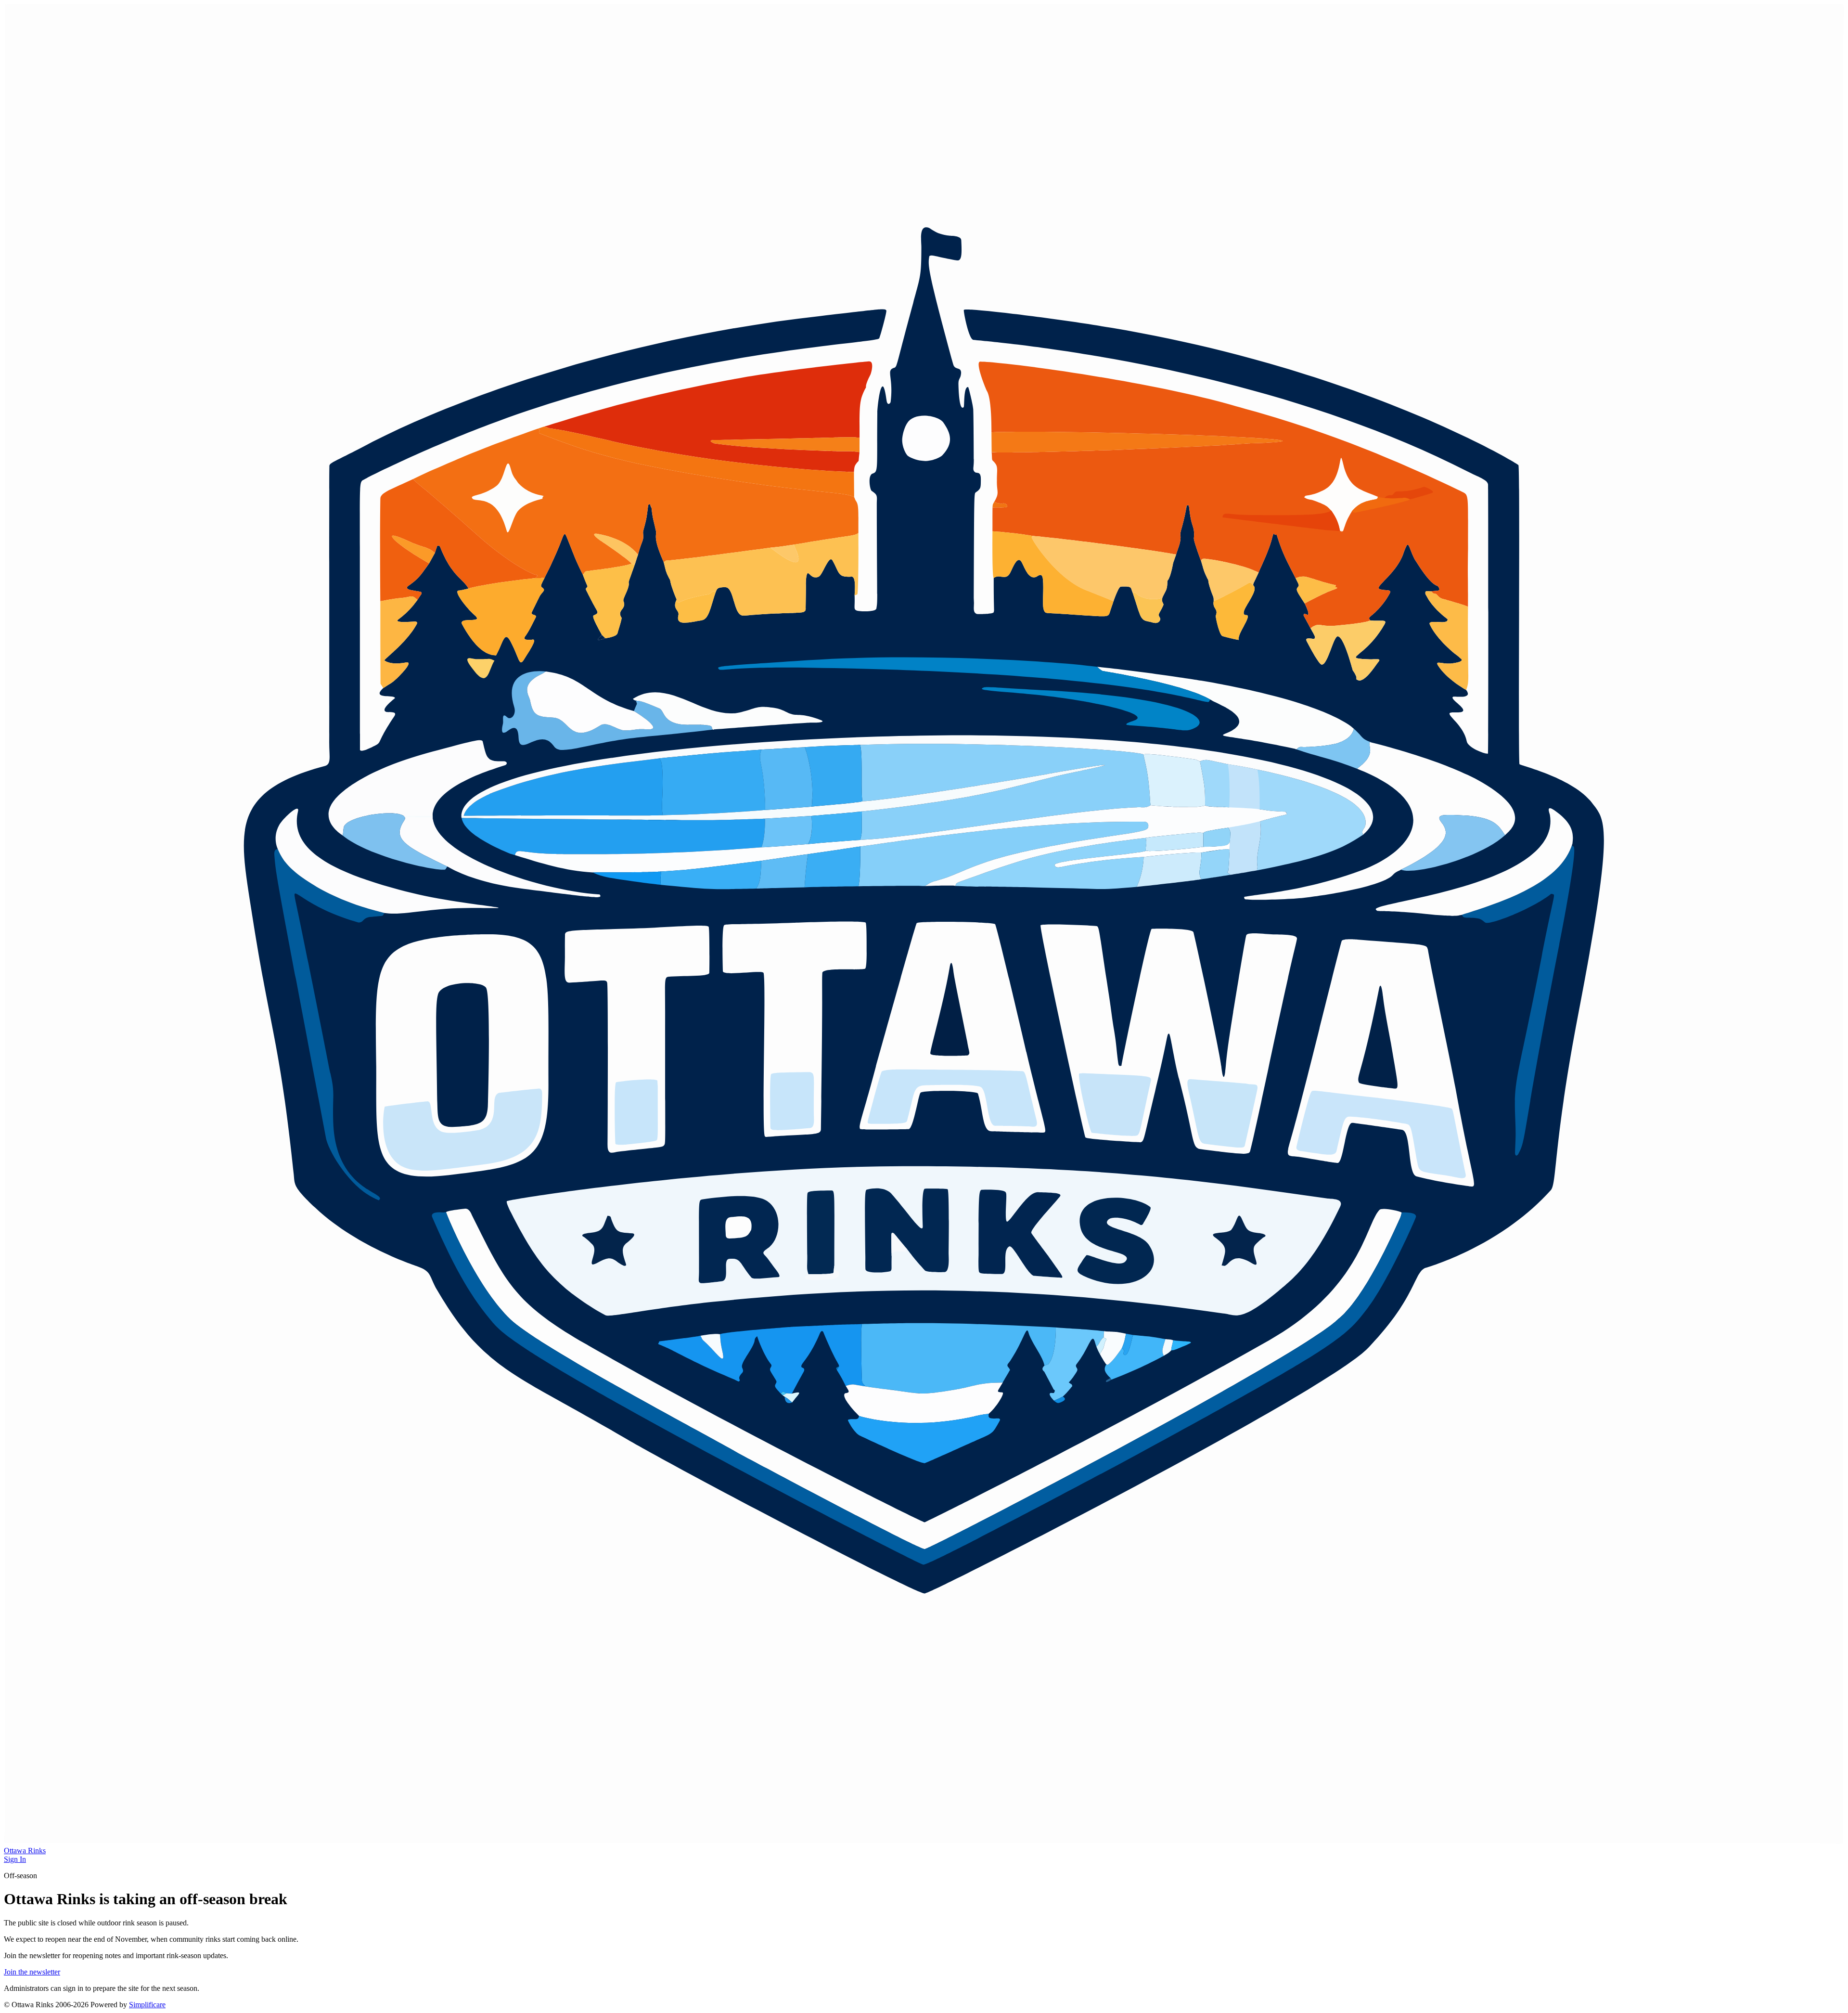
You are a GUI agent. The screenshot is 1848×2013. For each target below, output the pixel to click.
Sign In (15, 1859)
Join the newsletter (32, 1972)
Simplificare (147, 2005)
